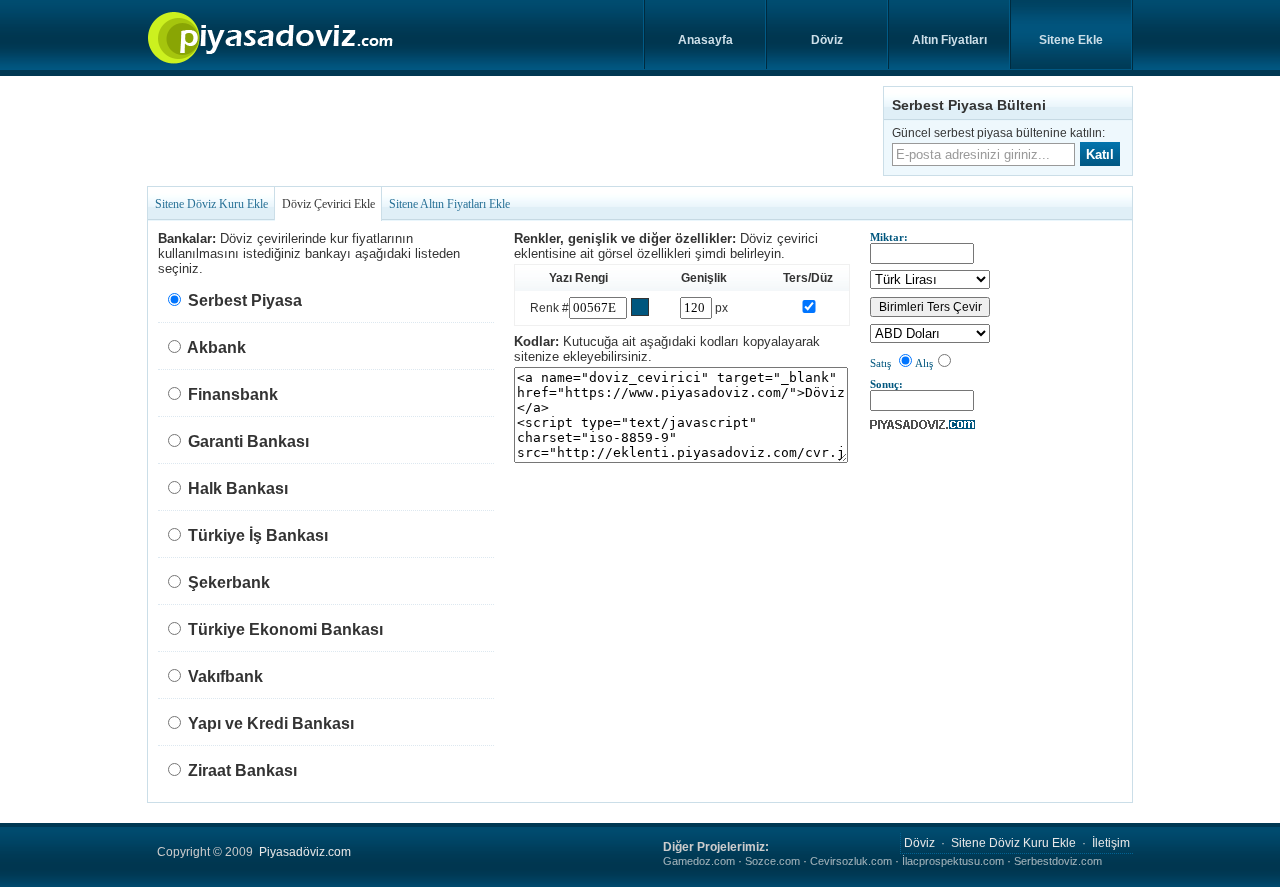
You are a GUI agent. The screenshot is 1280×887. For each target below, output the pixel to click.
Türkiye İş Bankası (258, 535)
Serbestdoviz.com (1058, 861)
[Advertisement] (511, 131)
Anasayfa (705, 40)
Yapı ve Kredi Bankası (271, 723)
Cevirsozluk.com (851, 861)
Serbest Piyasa (245, 300)
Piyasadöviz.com (305, 852)
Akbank (216, 347)
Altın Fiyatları (949, 40)
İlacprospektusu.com (953, 861)
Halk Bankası (238, 488)
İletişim (1111, 843)
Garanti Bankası (248, 441)
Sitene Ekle (1071, 40)
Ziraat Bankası (242, 770)
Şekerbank (229, 582)
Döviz (827, 40)
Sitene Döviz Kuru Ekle (211, 204)
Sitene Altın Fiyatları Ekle (449, 204)
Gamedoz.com (699, 861)
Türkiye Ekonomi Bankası (285, 629)
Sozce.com (772, 861)
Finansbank (233, 394)
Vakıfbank (225, 676)
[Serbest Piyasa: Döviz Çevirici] (922, 425)
